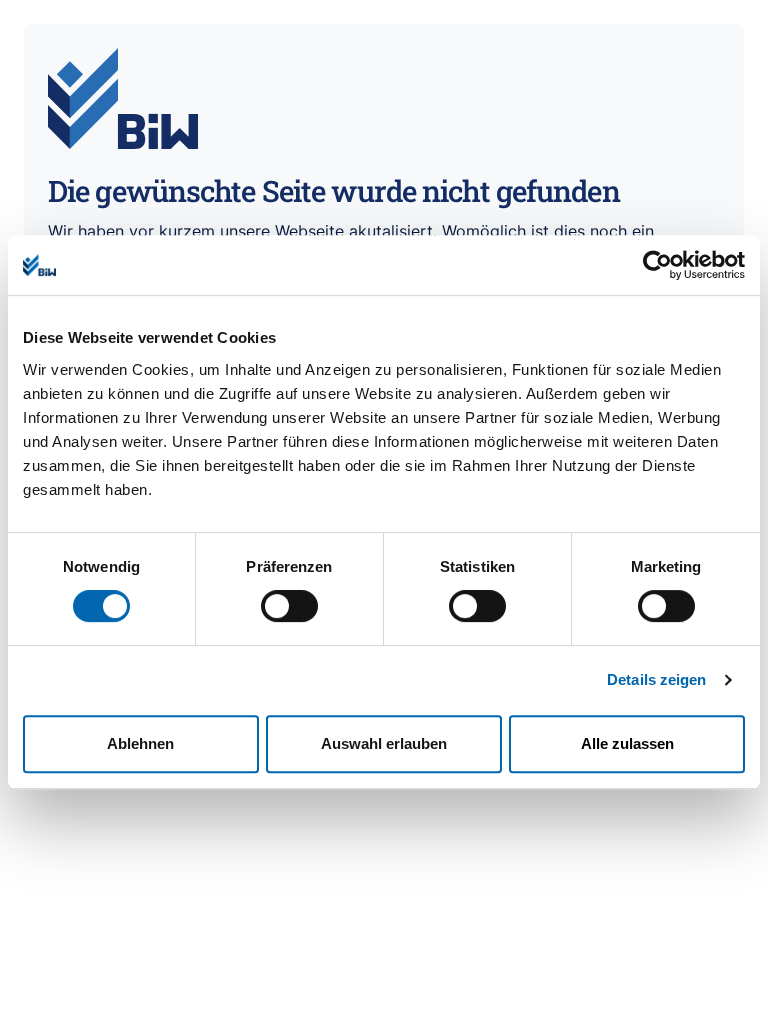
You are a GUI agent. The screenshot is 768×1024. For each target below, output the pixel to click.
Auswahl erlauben (384, 743)
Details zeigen (656, 679)
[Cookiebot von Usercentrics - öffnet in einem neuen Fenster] (657, 265)
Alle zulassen (627, 743)
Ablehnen (140, 743)
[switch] (289, 606)
